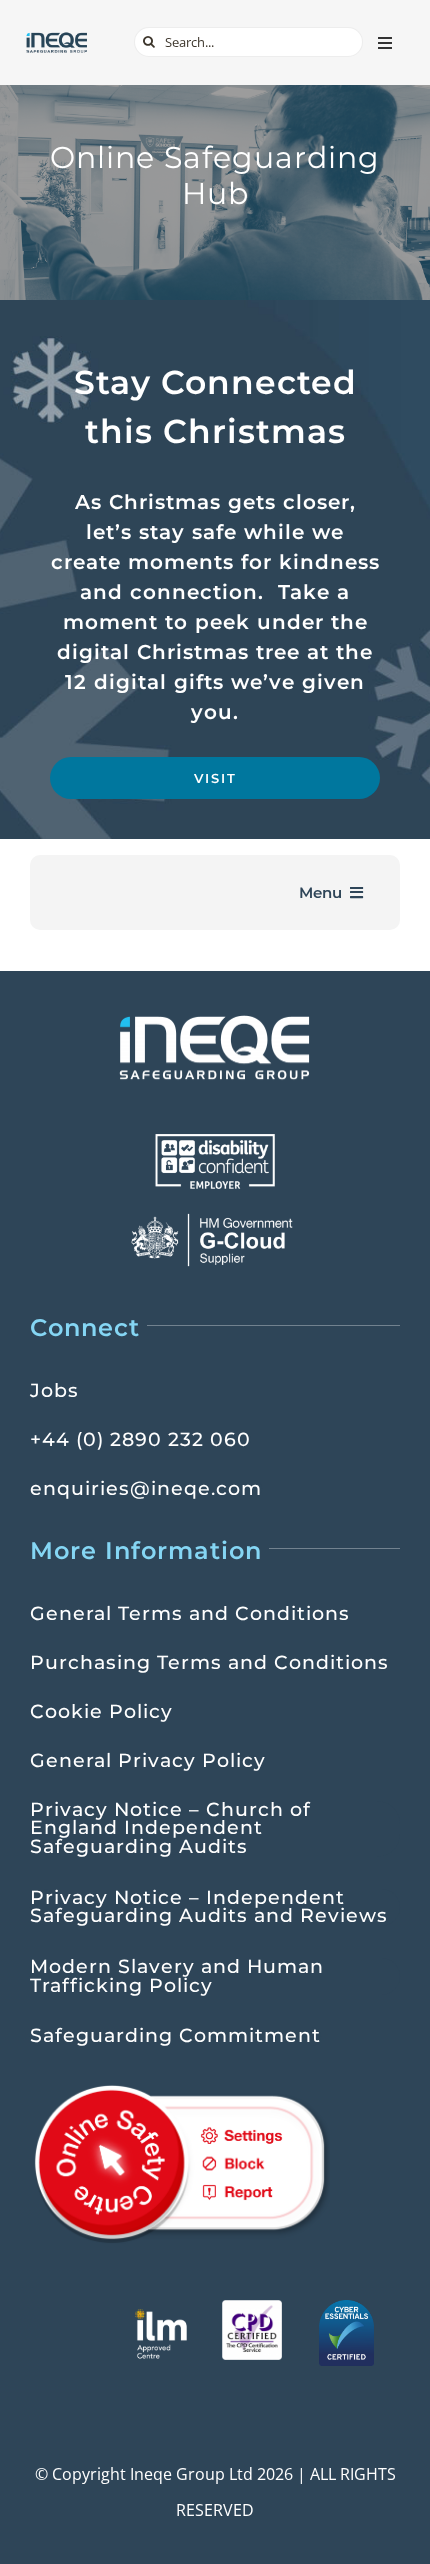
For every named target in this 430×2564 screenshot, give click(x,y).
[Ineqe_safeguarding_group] (57, 39)
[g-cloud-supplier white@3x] (215, 1220)
